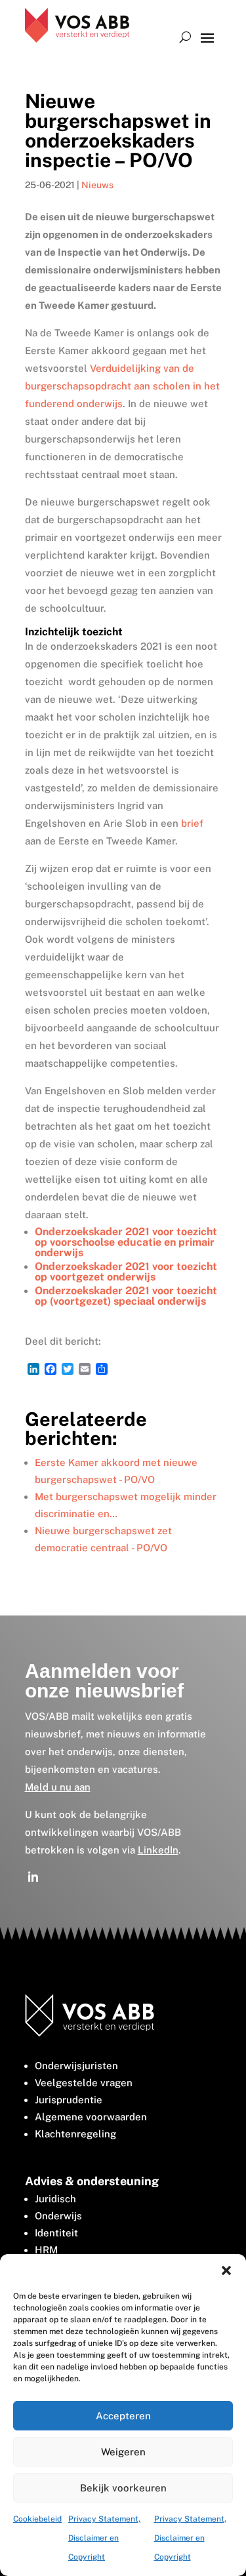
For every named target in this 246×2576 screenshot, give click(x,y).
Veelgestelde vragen (84, 2083)
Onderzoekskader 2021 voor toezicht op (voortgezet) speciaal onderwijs (126, 1296)
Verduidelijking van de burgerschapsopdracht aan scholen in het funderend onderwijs (122, 386)
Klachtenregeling (75, 2134)
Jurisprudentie (69, 2100)
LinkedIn (158, 1850)
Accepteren (123, 2416)
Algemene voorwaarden (91, 2117)
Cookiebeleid (37, 2519)
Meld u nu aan (58, 1787)
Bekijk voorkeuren (123, 2488)
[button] (226, 2270)
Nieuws (97, 185)
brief (192, 823)
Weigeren (123, 2452)
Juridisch (55, 2199)
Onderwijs (58, 2216)
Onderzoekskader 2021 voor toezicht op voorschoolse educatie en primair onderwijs (126, 1242)
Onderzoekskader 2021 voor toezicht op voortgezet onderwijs (126, 1272)
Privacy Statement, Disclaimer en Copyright (104, 2538)
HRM (46, 2250)
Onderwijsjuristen (76, 2066)
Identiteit (56, 2233)
